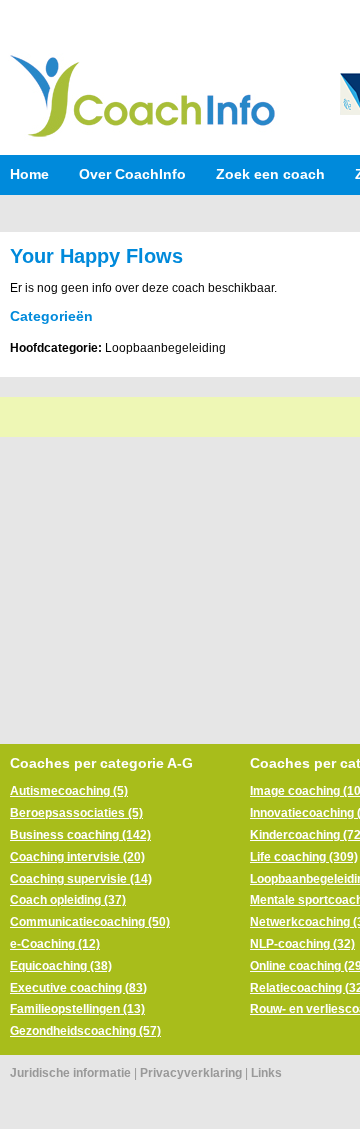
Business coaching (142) (80, 835)
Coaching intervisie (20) (77, 857)
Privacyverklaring (191, 1073)
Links (266, 1073)
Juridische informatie (70, 1073)
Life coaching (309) (304, 857)
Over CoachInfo (132, 174)
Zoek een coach (270, 174)
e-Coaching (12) (55, 944)
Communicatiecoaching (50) (90, 922)
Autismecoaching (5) (69, 791)
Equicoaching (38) (61, 966)
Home (29, 174)
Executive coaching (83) (78, 988)
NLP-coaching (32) (302, 944)
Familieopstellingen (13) (77, 1009)
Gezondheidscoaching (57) (85, 1031)
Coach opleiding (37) (68, 900)
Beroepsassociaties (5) (76, 813)
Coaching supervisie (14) (81, 879)
